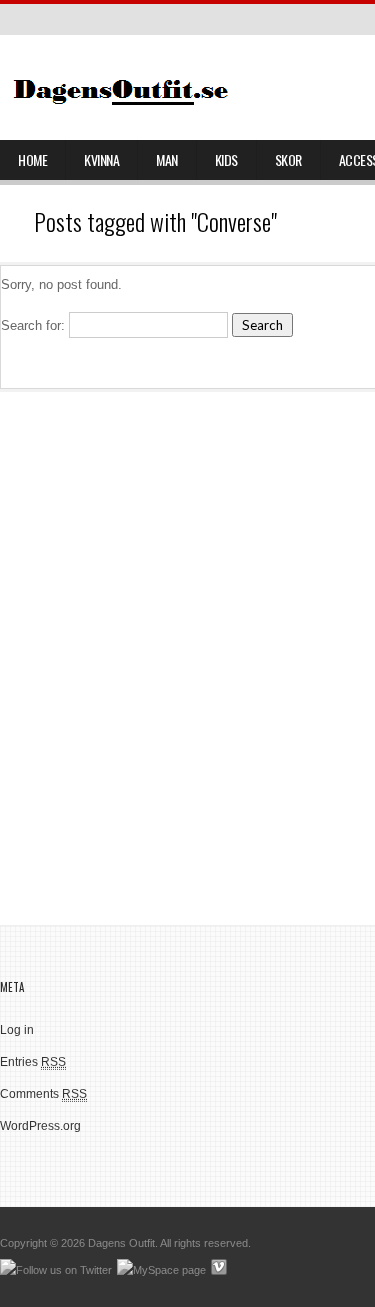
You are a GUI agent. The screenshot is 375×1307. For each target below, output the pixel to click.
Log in (17, 1030)
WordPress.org (40, 1126)
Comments (43, 1094)
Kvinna (101, 159)
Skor (288, 159)
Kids (226, 159)
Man (167, 159)
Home (32, 159)
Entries (33, 1062)
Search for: (33, 325)
